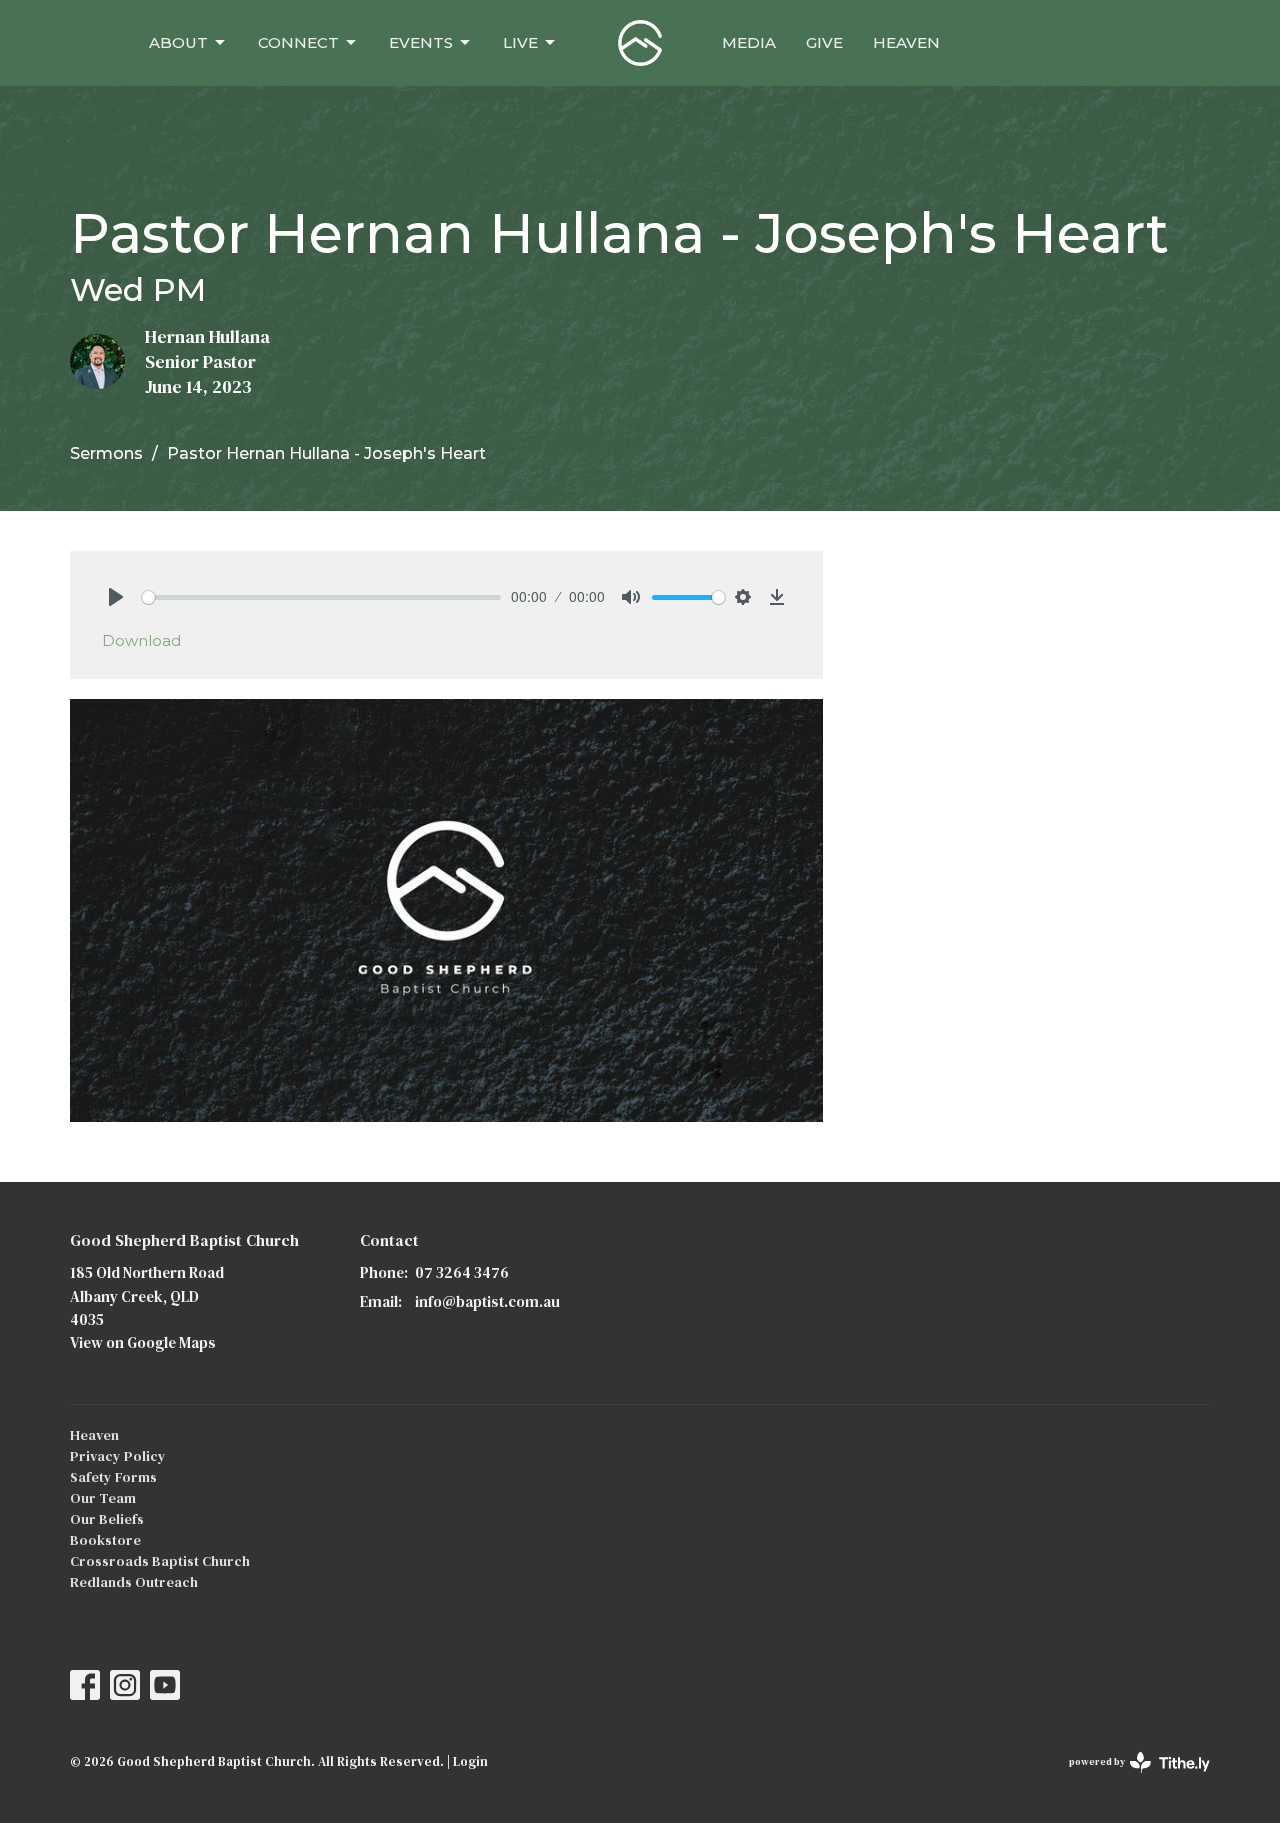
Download (141, 640)
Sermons (106, 453)
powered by (1129, 1778)
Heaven (906, 42)
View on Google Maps (143, 1342)
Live (520, 42)
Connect (298, 42)
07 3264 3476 (462, 1272)
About (178, 42)
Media (749, 42)
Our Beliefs (107, 1519)
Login (470, 1761)
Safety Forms (113, 1477)
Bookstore (105, 1540)
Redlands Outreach (134, 1582)
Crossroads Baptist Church (160, 1561)
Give (824, 42)
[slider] (321, 597)
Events (421, 42)
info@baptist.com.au (487, 1301)
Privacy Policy (118, 1456)
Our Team (103, 1498)
